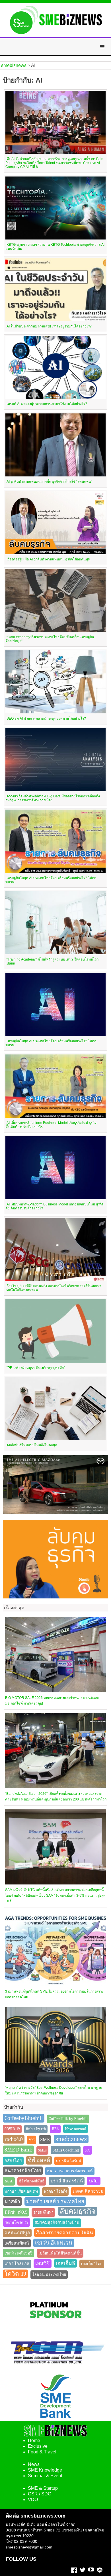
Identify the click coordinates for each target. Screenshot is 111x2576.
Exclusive (38, 2446)
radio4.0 (14, 2139)
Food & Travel (42, 2452)
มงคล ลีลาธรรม (88, 2191)
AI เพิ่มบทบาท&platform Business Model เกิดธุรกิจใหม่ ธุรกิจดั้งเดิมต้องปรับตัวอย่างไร (51, 1125)
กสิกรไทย (13, 2161)
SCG (32, 2140)
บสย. (94, 2181)
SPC (88, 2150)
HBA (55, 2129)
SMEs (42, 2150)
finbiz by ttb (36, 2129)
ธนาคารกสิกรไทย (23, 2171)
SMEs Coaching (66, 2150)
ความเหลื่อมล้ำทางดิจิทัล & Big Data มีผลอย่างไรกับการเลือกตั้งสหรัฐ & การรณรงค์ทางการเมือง (53, 798)
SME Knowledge (45, 2470)
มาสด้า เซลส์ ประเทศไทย (55, 2201)
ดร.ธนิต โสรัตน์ (69, 2161)
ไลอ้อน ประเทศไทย (49, 2275)
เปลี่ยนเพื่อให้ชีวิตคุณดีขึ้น (60, 2253)
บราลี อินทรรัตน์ (67, 2181)
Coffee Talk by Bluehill (68, 2119)
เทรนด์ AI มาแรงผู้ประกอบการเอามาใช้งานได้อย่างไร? (47, 404)
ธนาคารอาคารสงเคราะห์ (70, 2171)
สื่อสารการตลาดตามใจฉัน (64, 2233)
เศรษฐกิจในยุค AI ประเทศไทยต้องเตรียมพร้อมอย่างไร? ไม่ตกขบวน (51, 880)
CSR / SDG (40, 2494)
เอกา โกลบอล (17, 2264)
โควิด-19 (15, 2274)
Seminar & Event (45, 2476)
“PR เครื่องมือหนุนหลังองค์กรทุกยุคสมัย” (36, 1368)
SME (45, 2139)
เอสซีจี (43, 2263)
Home (34, 2441)
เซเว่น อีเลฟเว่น (54, 2243)
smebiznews (71, 2139)
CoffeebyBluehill (24, 2118)
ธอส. (9, 2181)
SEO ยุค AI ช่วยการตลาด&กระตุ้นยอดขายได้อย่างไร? (46, 718)
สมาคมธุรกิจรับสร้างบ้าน (57, 2223)
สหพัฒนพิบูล (17, 2233)
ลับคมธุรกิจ (78, 2211)
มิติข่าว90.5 (16, 2212)
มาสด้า (12, 2201)
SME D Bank (18, 2150)
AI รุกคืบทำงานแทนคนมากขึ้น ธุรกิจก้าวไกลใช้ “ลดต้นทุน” (49, 482)
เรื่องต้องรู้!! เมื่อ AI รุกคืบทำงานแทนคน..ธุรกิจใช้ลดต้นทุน (48, 559)
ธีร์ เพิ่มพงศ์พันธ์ (32, 2181)
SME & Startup (43, 2488)
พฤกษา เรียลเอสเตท (21, 2191)
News (34, 2464)
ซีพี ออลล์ (39, 2160)
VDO (33, 2500)
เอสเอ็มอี (65, 2263)
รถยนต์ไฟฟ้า (43, 2212)
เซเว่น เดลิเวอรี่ (18, 2253)
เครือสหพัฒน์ (17, 2243)
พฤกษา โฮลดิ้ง (55, 2191)
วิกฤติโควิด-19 (17, 2222)
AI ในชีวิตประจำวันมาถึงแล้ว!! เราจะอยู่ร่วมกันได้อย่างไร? (49, 326)
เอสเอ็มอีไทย (92, 2264)
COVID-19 (12, 2129)
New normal (76, 2129)
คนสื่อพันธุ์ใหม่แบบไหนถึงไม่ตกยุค (32, 1445)
